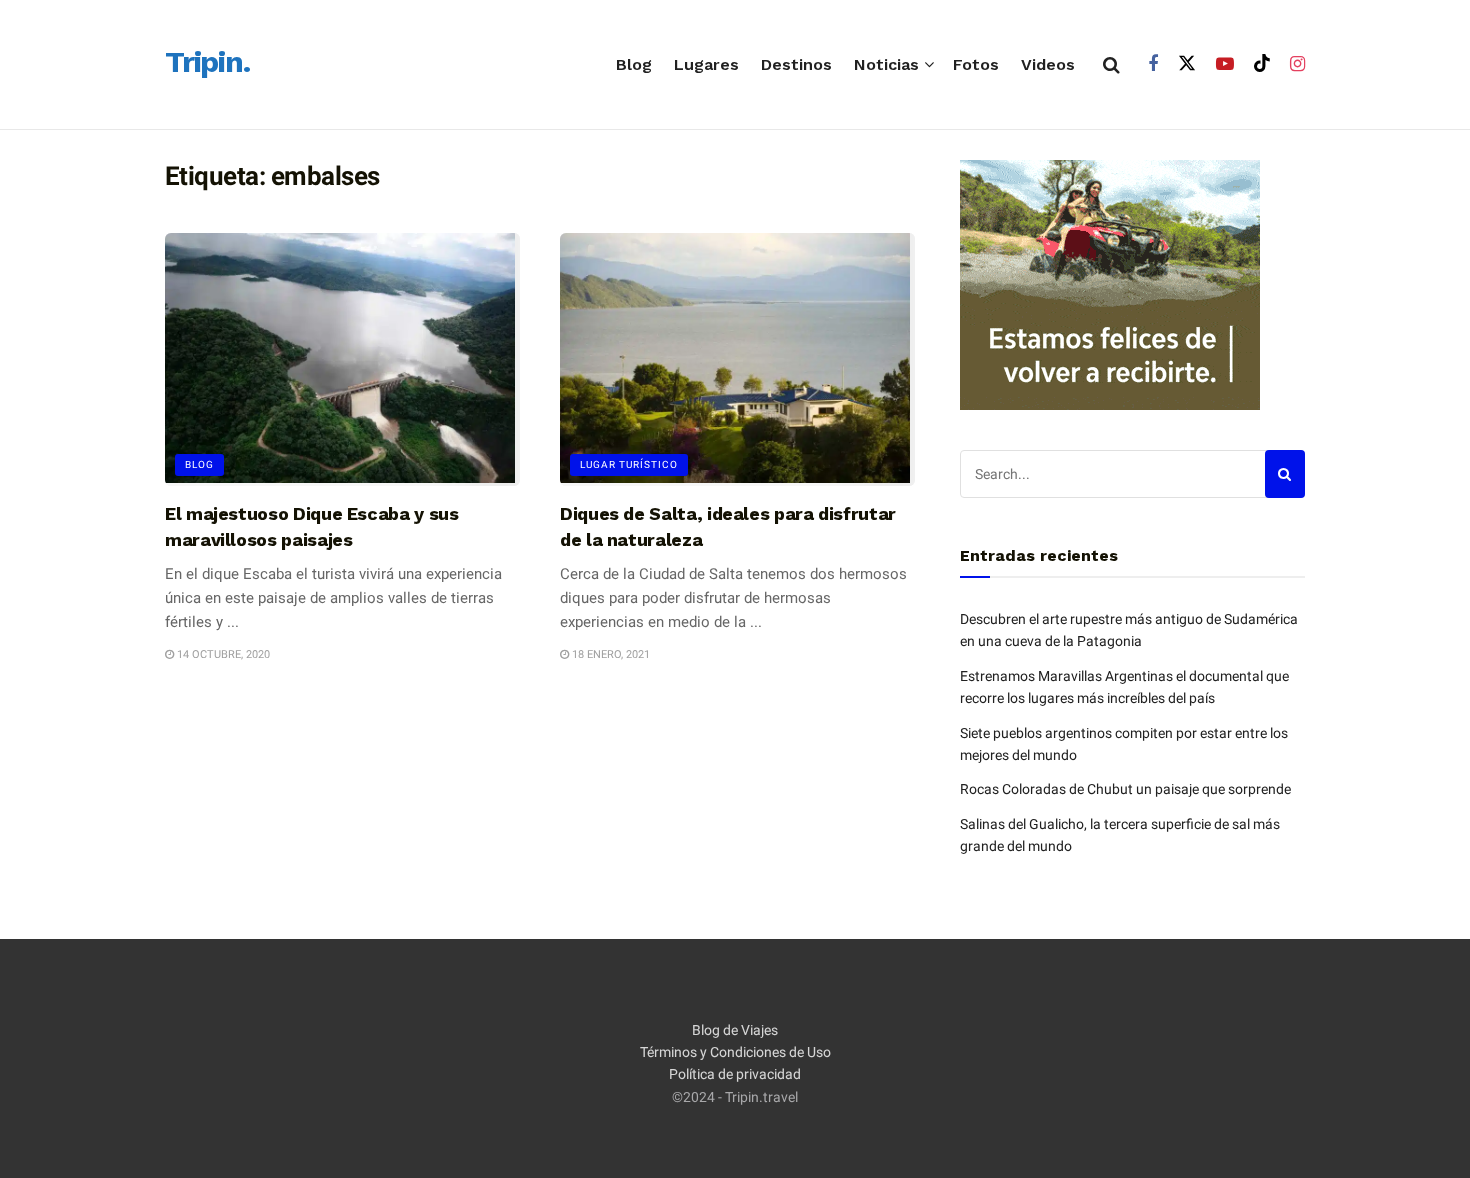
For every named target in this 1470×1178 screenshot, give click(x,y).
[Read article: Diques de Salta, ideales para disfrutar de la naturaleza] (737, 360)
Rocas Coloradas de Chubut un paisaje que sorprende (1125, 789)
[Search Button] (1111, 65)
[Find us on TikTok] (1262, 64)
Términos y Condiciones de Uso (735, 1052)
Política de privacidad (735, 1074)
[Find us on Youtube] (1225, 64)
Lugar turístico (629, 464)
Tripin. (207, 63)
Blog (634, 64)
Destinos (796, 64)
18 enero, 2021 (609, 654)
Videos (1048, 64)
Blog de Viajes (735, 1030)
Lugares (706, 64)
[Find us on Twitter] (1187, 64)
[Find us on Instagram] (1297, 64)
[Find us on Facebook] (1153, 64)
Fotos (976, 64)
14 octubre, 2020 (222, 654)
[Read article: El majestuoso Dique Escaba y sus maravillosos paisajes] (342, 360)
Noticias (886, 64)
